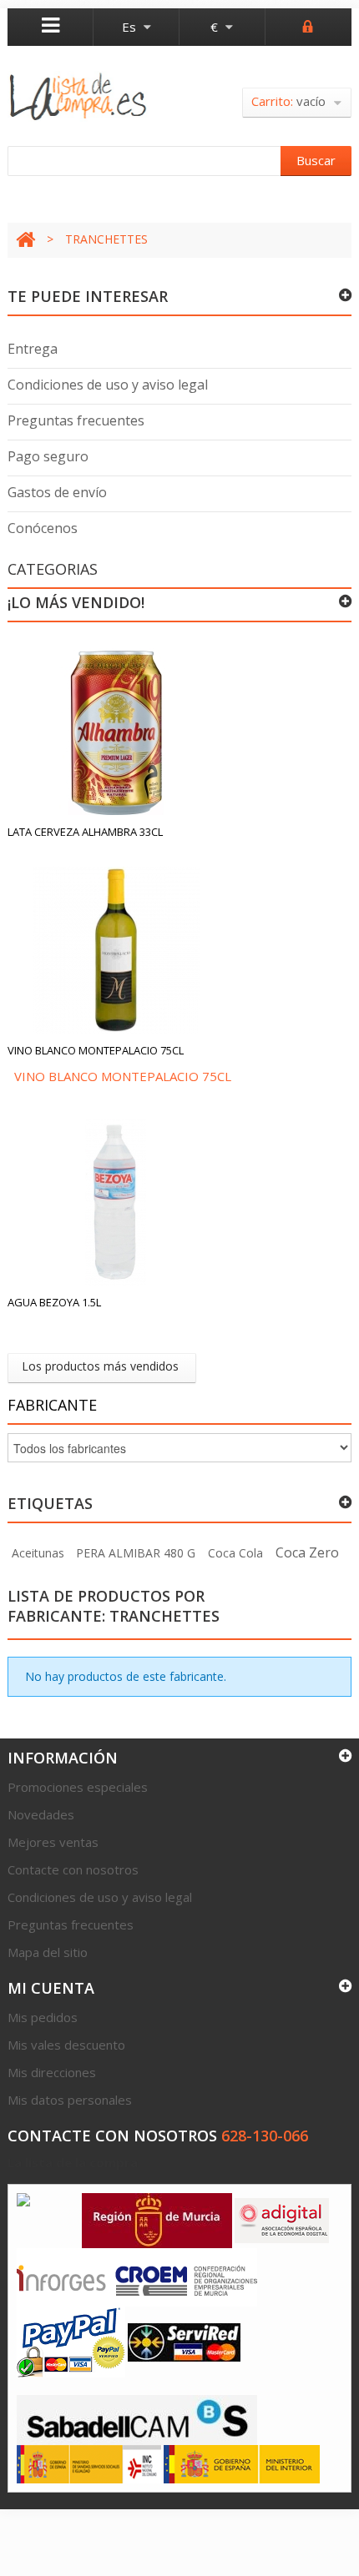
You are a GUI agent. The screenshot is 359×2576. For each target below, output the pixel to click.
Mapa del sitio (48, 1952)
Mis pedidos (43, 2017)
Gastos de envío (57, 492)
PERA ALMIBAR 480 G (136, 1553)
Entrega (33, 349)
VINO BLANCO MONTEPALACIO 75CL (96, 1050)
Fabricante (52, 1405)
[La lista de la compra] (78, 96)
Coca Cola (235, 1553)
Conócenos (43, 528)
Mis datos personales (70, 2100)
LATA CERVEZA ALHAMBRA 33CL (85, 832)
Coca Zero (307, 1552)
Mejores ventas (53, 1842)
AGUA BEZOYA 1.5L (54, 1302)
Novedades (41, 1814)
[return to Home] (25, 240)
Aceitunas (38, 1553)
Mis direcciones (52, 2072)
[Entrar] (308, 25)
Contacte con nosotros (73, 1869)
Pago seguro (48, 456)
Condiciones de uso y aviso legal (108, 385)
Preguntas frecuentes (76, 420)
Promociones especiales (78, 1787)
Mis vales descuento (66, 2045)
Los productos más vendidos (100, 1366)
